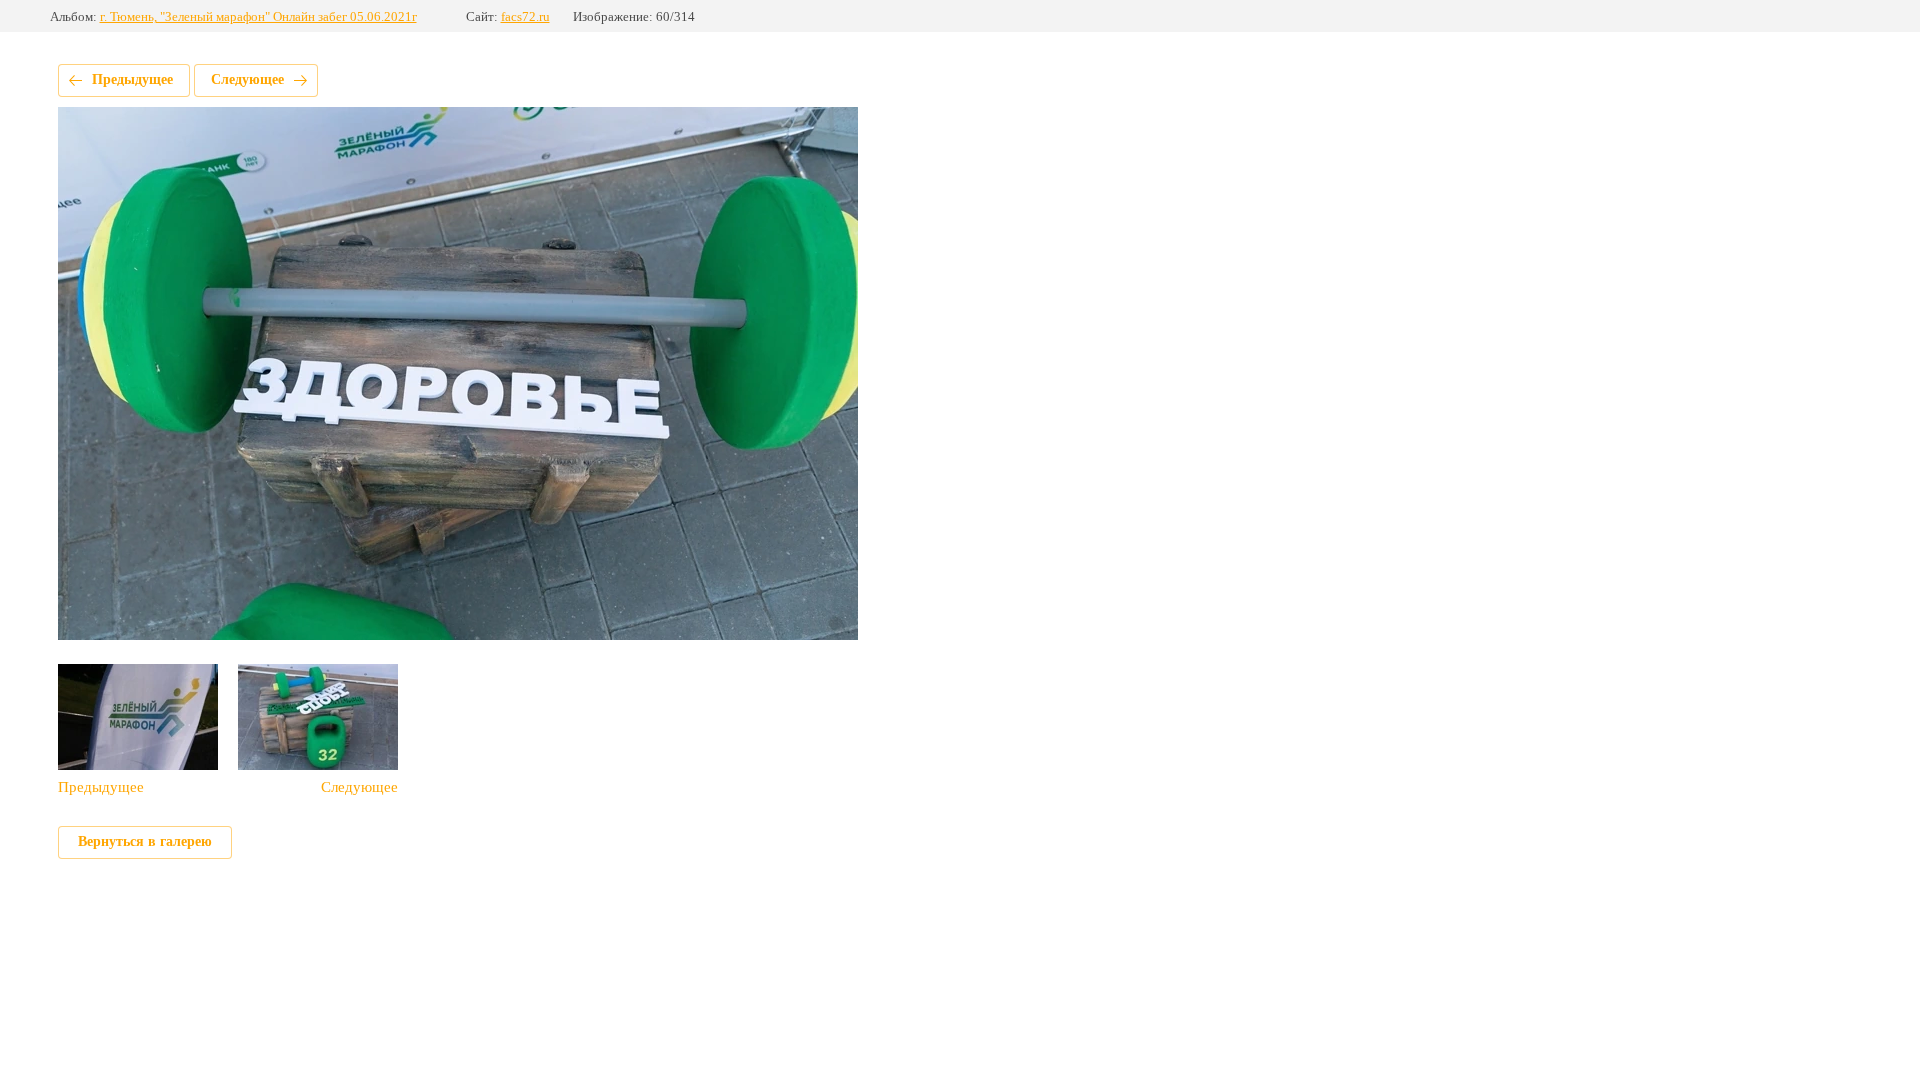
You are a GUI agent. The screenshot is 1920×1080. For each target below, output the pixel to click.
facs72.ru (525, 16)
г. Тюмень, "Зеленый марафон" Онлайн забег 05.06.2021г (258, 16)
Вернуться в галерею (145, 841)
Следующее (247, 79)
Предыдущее (132, 79)
